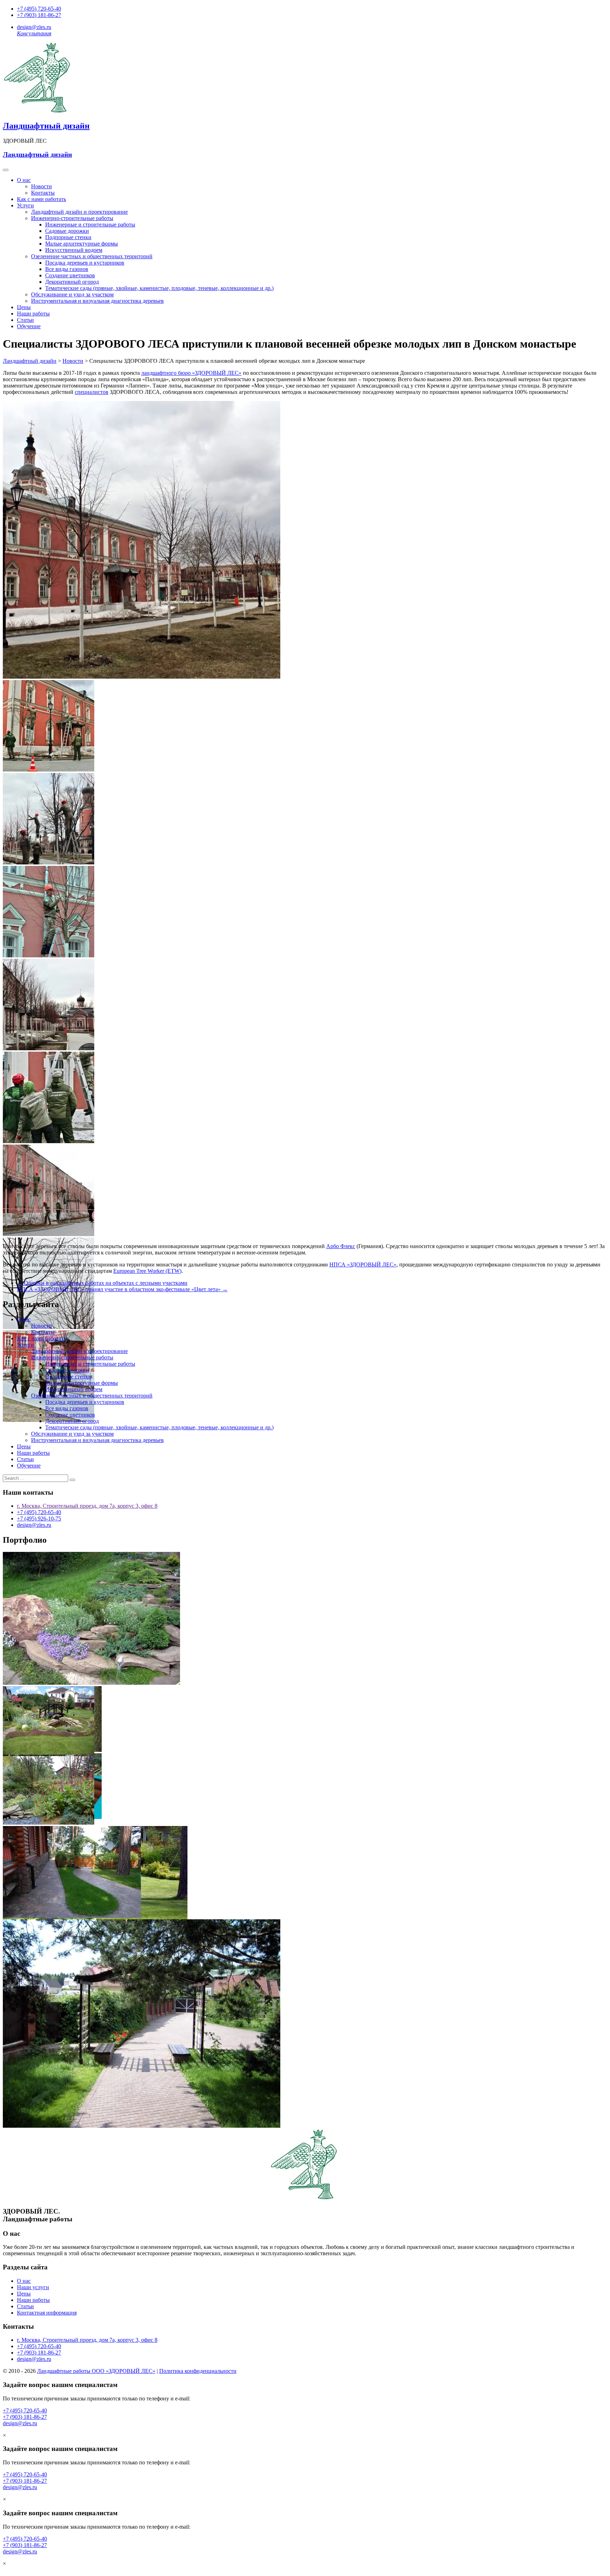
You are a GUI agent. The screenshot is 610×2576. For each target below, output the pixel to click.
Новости (41, 186)
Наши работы (33, 314)
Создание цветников (70, 275)
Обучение (29, 326)
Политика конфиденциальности (198, 2371)
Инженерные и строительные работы (90, 224)
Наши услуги (33, 2287)
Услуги (25, 205)
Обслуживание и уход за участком (72, 294)
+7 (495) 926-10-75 (39, 1519)
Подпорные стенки (68, 237)
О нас (24, 180)
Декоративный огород (72, 282)
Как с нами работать (41, 199)
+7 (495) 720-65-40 (39, 9)
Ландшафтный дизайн (46, 126)
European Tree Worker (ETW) (147, 1271)
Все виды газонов (67, 269)
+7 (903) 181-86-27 (39, 15)
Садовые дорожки (67, 231)
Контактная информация (47, 2313)
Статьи (25, 320)
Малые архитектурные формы (82, 244)
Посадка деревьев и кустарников (85, 263)
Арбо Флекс (341, 1246)
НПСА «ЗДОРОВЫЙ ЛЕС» (363, 1265)
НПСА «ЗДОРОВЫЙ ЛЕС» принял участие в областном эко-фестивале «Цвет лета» (122, 1289)
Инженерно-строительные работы (72, 218)
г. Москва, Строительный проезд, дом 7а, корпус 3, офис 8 (87, 1506)
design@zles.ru (34, 27)
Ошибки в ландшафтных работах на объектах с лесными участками (102, 1283)
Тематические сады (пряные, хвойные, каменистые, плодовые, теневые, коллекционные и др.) (159, 288)
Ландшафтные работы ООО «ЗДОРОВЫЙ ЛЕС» (96, 2371)
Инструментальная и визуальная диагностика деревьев (97, 301)
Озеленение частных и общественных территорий (92, 256)
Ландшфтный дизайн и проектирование (79, 212)
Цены (24, 307)
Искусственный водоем (74, 250)
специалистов (92, 392)
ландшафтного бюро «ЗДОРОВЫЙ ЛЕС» (191, 373)
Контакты (43, 193)
